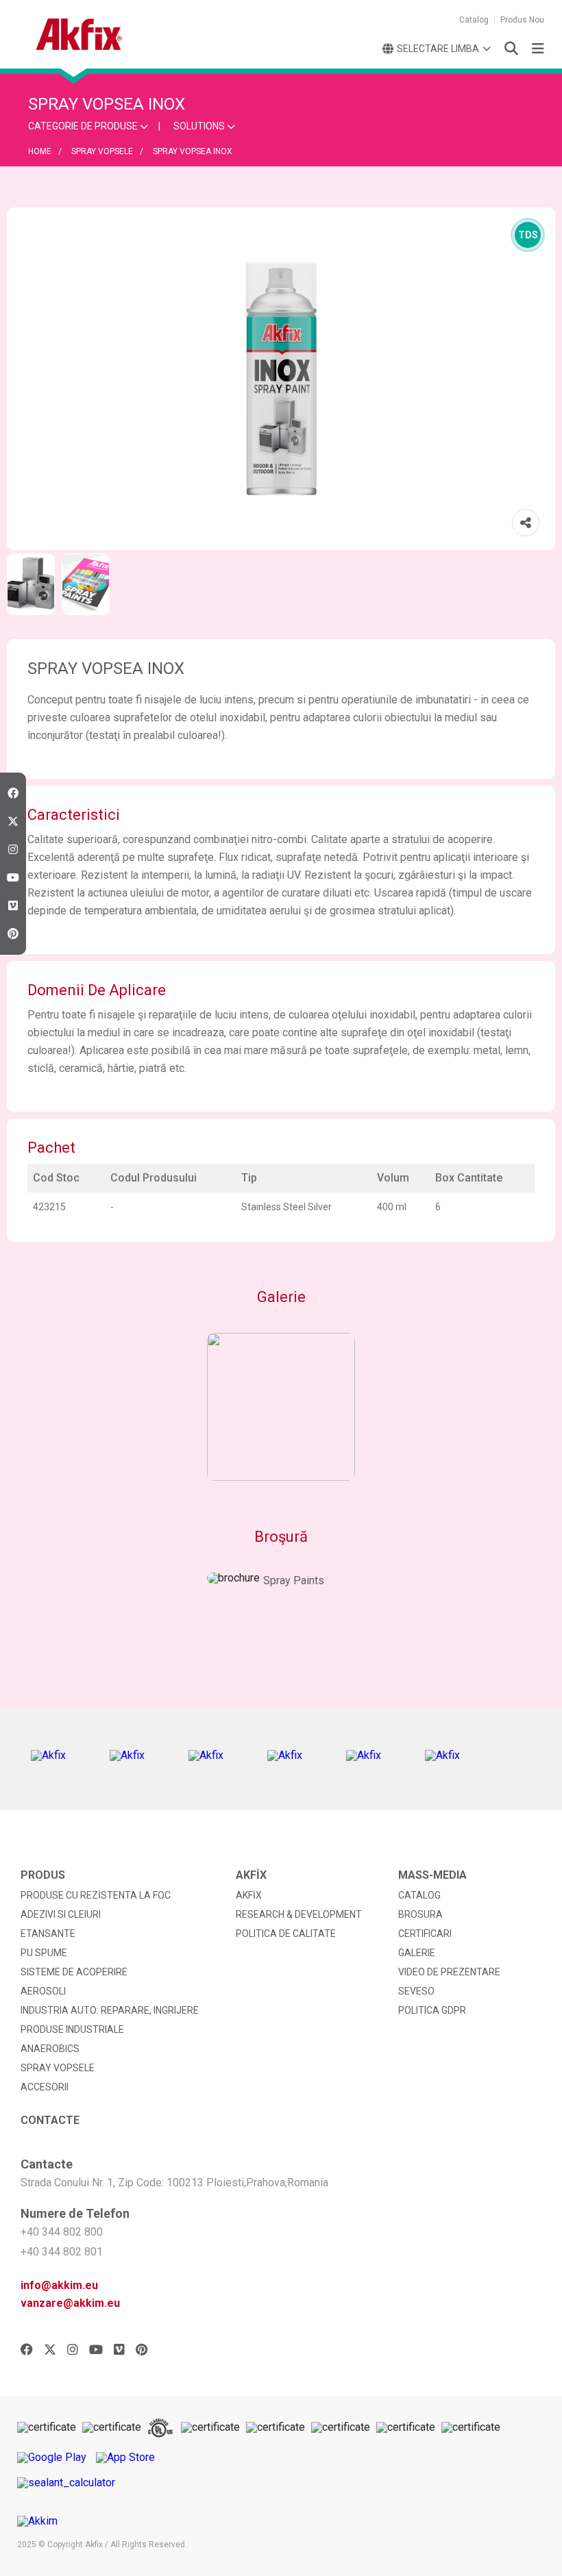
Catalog (474, 20)
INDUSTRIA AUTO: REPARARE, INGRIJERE (110, 2010)
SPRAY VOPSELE (102, 151)
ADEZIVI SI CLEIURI (61, 1914)
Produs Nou (522, 20)
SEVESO (416, 1991)
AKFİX (249, 1895)
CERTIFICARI (425, 1934)
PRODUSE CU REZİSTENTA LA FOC (96, 1895)
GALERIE (417, 1953)
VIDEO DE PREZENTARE (449, 1972)
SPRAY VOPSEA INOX (193, 151)
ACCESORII (45, 2087)
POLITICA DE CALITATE (286, 1934)
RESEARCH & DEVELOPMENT (299, 1914)
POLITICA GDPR (432, 2010)
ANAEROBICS (50, 2049)
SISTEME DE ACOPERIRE (74, 1972)
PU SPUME (44, 1953)
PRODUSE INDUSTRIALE (72, 2029)
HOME (40, 151)
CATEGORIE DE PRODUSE (84, 126)
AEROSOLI (43, 1991)
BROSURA (420, 1914)
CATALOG (419, 1895)
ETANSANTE (48, 1934)
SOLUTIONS (200, 126)
